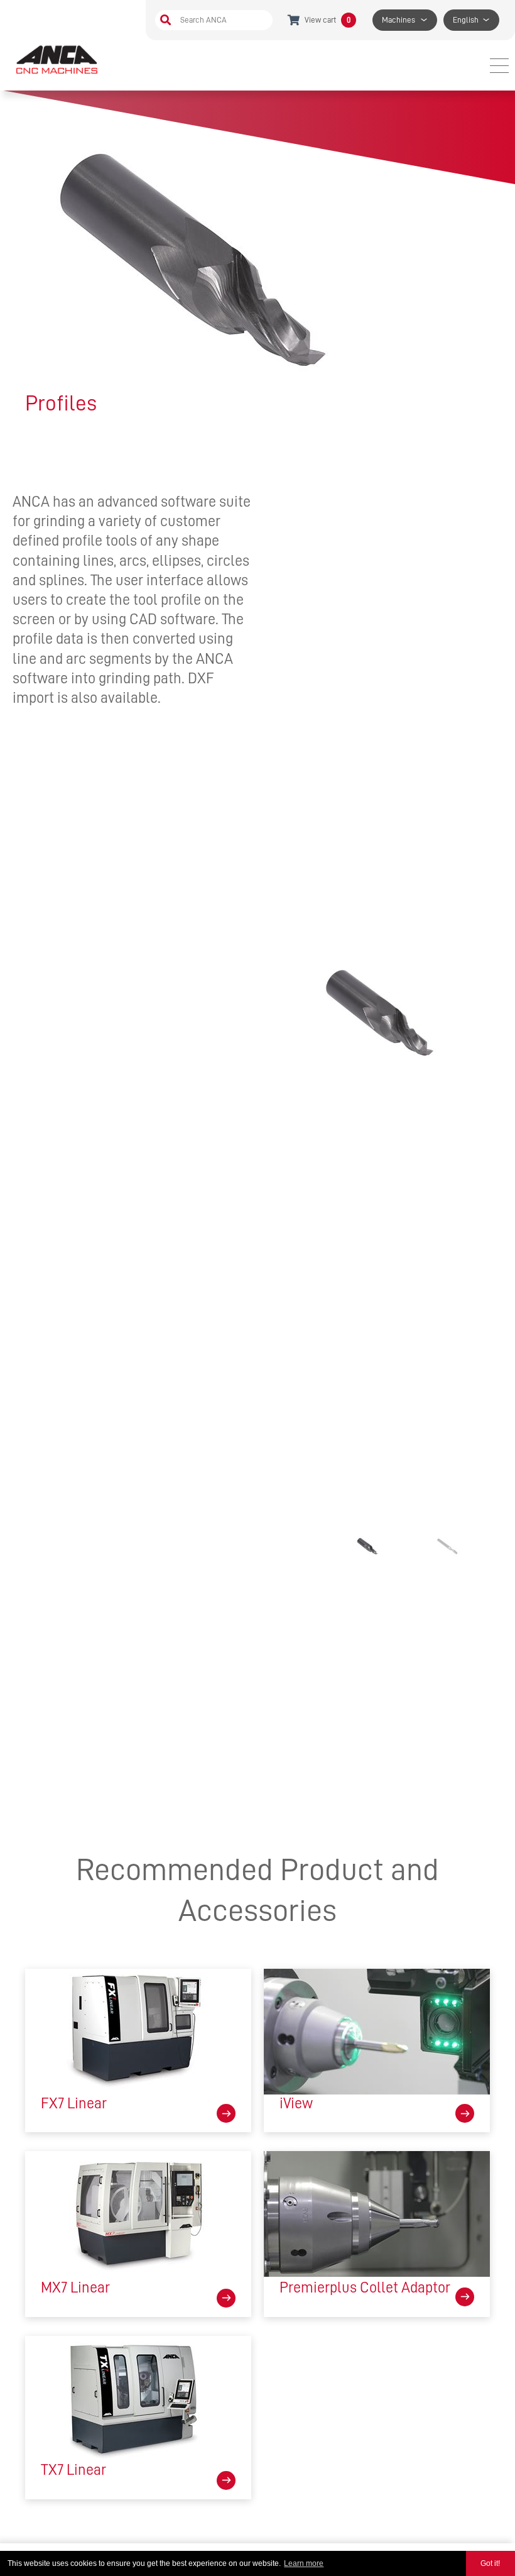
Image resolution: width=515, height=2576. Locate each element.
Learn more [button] (304, 2563)
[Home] (58, 59)
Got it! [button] (490, 2563)
